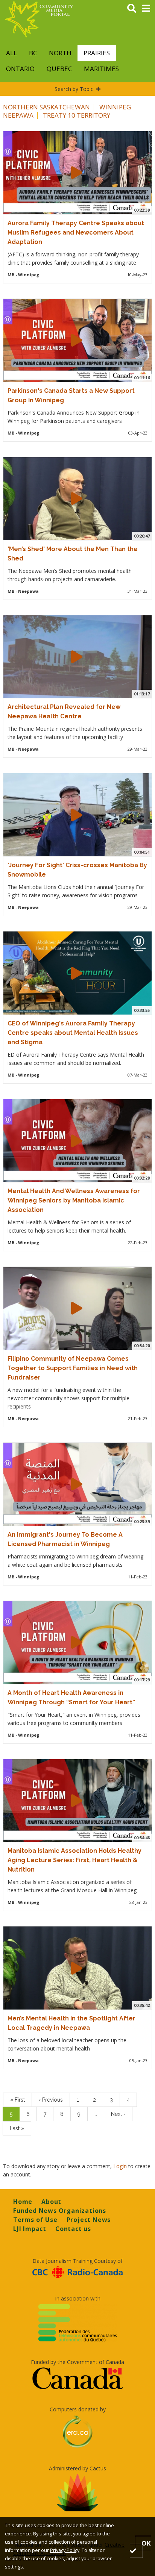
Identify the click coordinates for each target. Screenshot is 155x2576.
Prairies (97, 53)
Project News (89, 2220)
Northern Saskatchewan (46, 107)
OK (146, 2543)
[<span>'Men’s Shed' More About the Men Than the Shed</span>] (77, 498)
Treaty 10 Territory (77, 115)
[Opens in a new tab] (77, 2272)
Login (121, 2166)
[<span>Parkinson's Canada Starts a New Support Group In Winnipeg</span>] (77, 340)
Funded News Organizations (60, 2211)
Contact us (73, 2229)
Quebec (59, 69)
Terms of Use (35, 2220)
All (11, 53)
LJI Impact (30, 2229)
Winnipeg (115, 107)
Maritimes (101, 69)
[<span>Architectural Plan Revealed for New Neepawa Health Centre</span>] (77, 657)
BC (33, 53)
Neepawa (18, 115)
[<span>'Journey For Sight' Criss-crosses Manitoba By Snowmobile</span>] (77, 815)
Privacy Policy (65, 2550)
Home (23, 2202)
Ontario (20, 69)
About (51, 2202)
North (60, 53)
